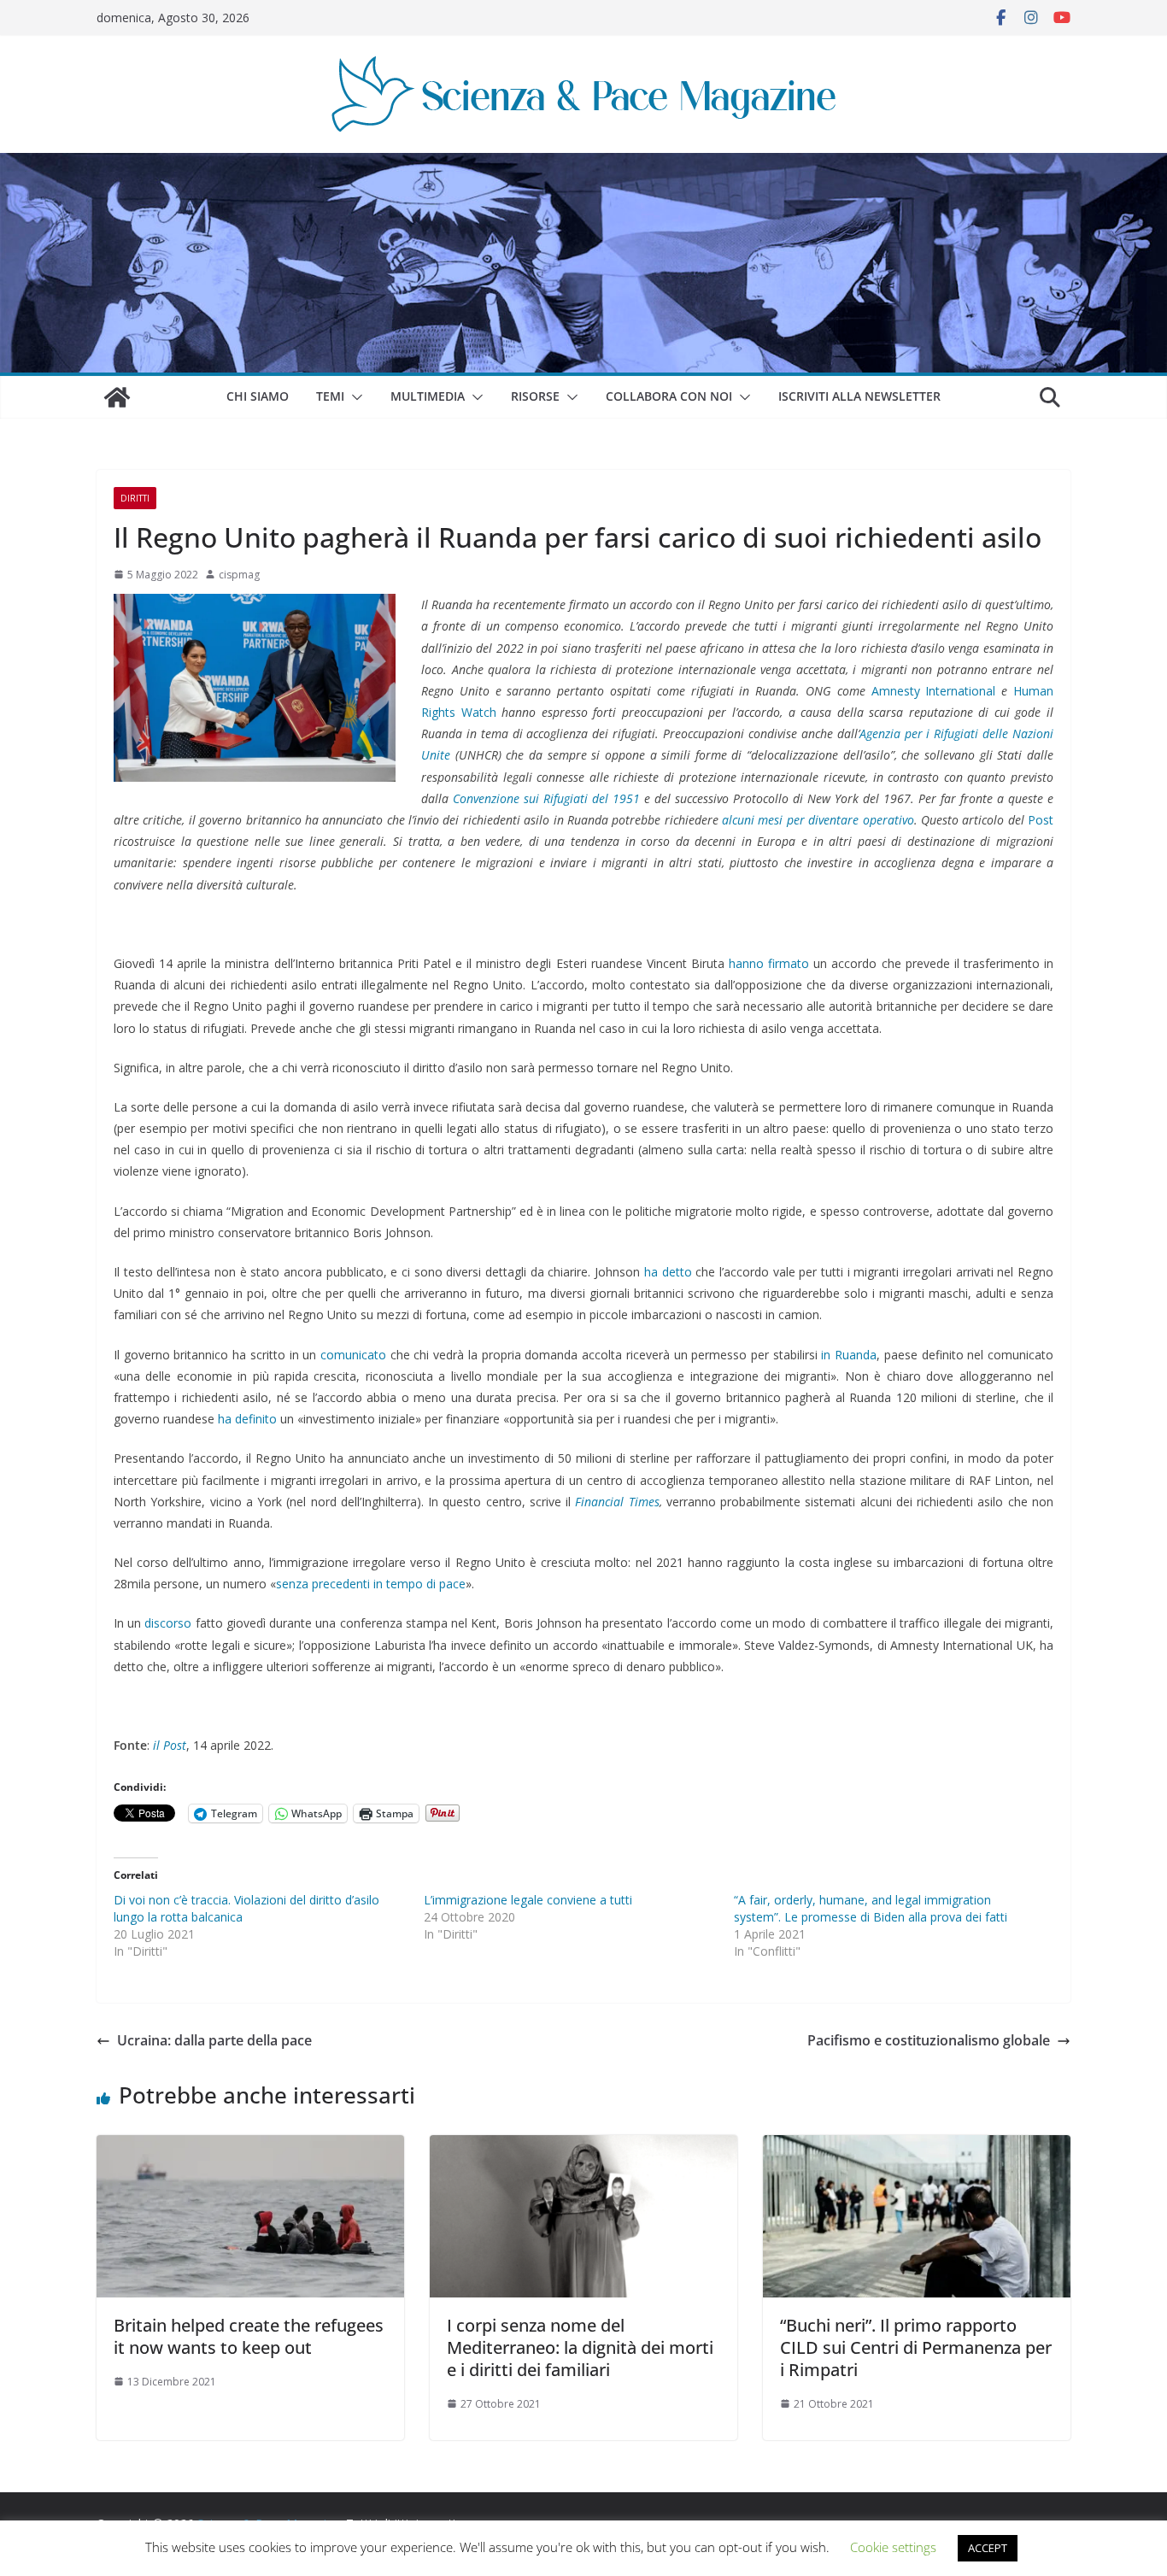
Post (1041, 820)
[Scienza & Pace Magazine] (117, 397)
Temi (330, 396)
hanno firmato (769, 963)
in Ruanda (849, 1355)
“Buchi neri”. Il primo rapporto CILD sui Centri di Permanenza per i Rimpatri (916, 2347)
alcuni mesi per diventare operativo (818, 820)
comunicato (353, 1355)
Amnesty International (934, 691)
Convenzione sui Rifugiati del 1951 (544, 798)
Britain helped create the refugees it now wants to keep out (249, 2336)
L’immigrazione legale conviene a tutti (528, 1900)
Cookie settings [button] (893, 2547)
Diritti (135, 498)
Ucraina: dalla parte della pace (214, 2040)
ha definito (247, 1419)
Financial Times (617, 1502)
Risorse (535, 396)
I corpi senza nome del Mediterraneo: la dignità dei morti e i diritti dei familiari (580, 2347)
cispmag (239, 575)
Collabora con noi (669, 396)
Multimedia (428, 396)
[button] (354, 397)
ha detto (668, 1272)
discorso (168, 1623)
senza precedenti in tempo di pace (371, 1584)
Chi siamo (258, 396)
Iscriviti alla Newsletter (859, 396)
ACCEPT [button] (988, 2548)
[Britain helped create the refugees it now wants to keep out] (250, 2147)
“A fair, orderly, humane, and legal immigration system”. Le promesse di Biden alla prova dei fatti (871, 1908)
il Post (170, 1745)
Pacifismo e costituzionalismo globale (929, 2040)
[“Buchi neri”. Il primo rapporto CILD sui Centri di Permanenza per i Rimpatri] (917, 2147)
